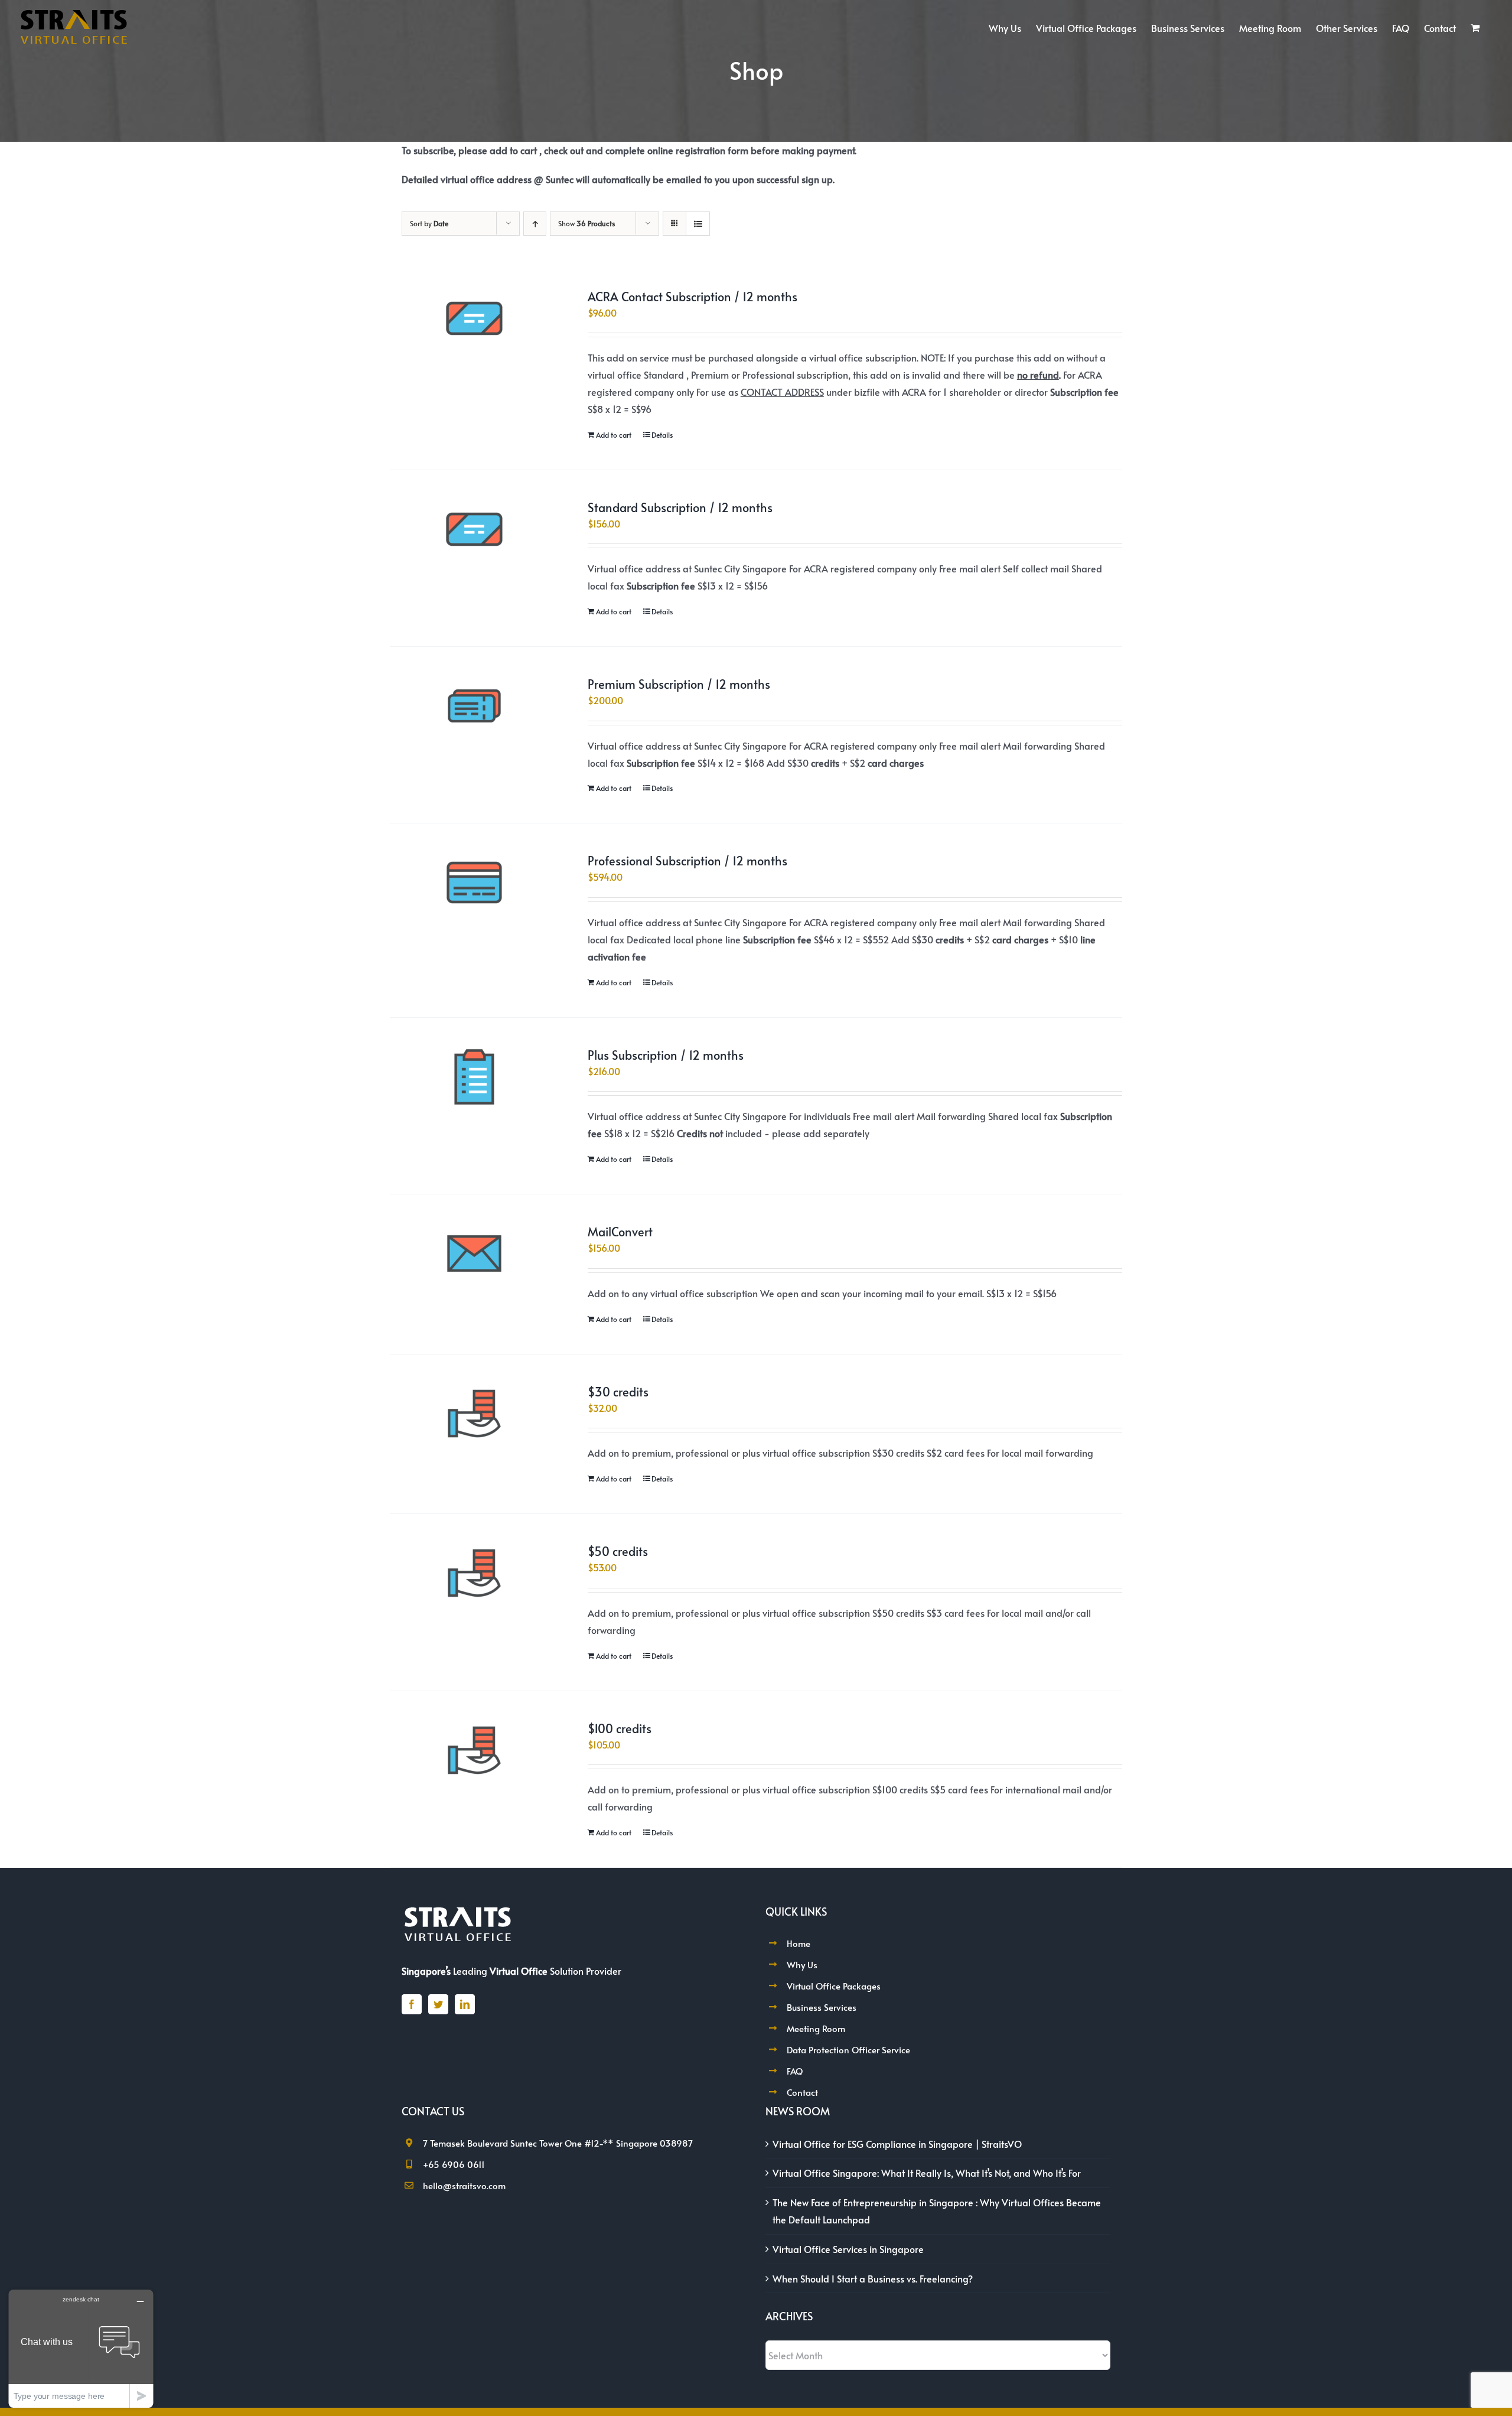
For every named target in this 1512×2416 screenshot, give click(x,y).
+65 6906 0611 (454, 2164)
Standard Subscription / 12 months (680, 507)
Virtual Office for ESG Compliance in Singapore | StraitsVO (897, 2144)
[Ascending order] (535, 224)
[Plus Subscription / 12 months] (474, 1077)
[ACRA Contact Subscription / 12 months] (474, 318)
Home (799, 1943)
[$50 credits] (474, 1573)
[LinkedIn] (465, 2004)
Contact (802, 2092)
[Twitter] (438, 2004)
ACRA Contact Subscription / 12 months (693, 297)
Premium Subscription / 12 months (679, 684)
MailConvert (620, 1232)
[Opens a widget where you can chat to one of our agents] (81, 2348)
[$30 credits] (474, 1414)
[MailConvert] (474, 1253)
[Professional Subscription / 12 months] (474, 883)
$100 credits (620, 1728)
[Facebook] (412, 2004)
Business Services (822, 2007)
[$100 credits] (474, 1750)
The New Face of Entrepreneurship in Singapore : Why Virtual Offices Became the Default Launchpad (937, 2211)
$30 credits (618, 1392)
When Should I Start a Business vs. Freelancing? (873, 2278)
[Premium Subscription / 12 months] (474, 706)
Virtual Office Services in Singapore (848, 2249)
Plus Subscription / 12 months (666, 1055)
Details (662, 435)
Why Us (802, 1964)
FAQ (795, 2071)
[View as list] (698, 224)
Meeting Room (816, 2028)
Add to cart (614, 435)
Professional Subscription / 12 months (687, 861)
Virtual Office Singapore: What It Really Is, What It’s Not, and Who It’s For (927, 2173)
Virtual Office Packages (834, 1986)
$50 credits (618, 1551)
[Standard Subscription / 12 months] (474, 529)
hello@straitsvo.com (464, 2185)
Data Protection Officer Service (848, 2049)
